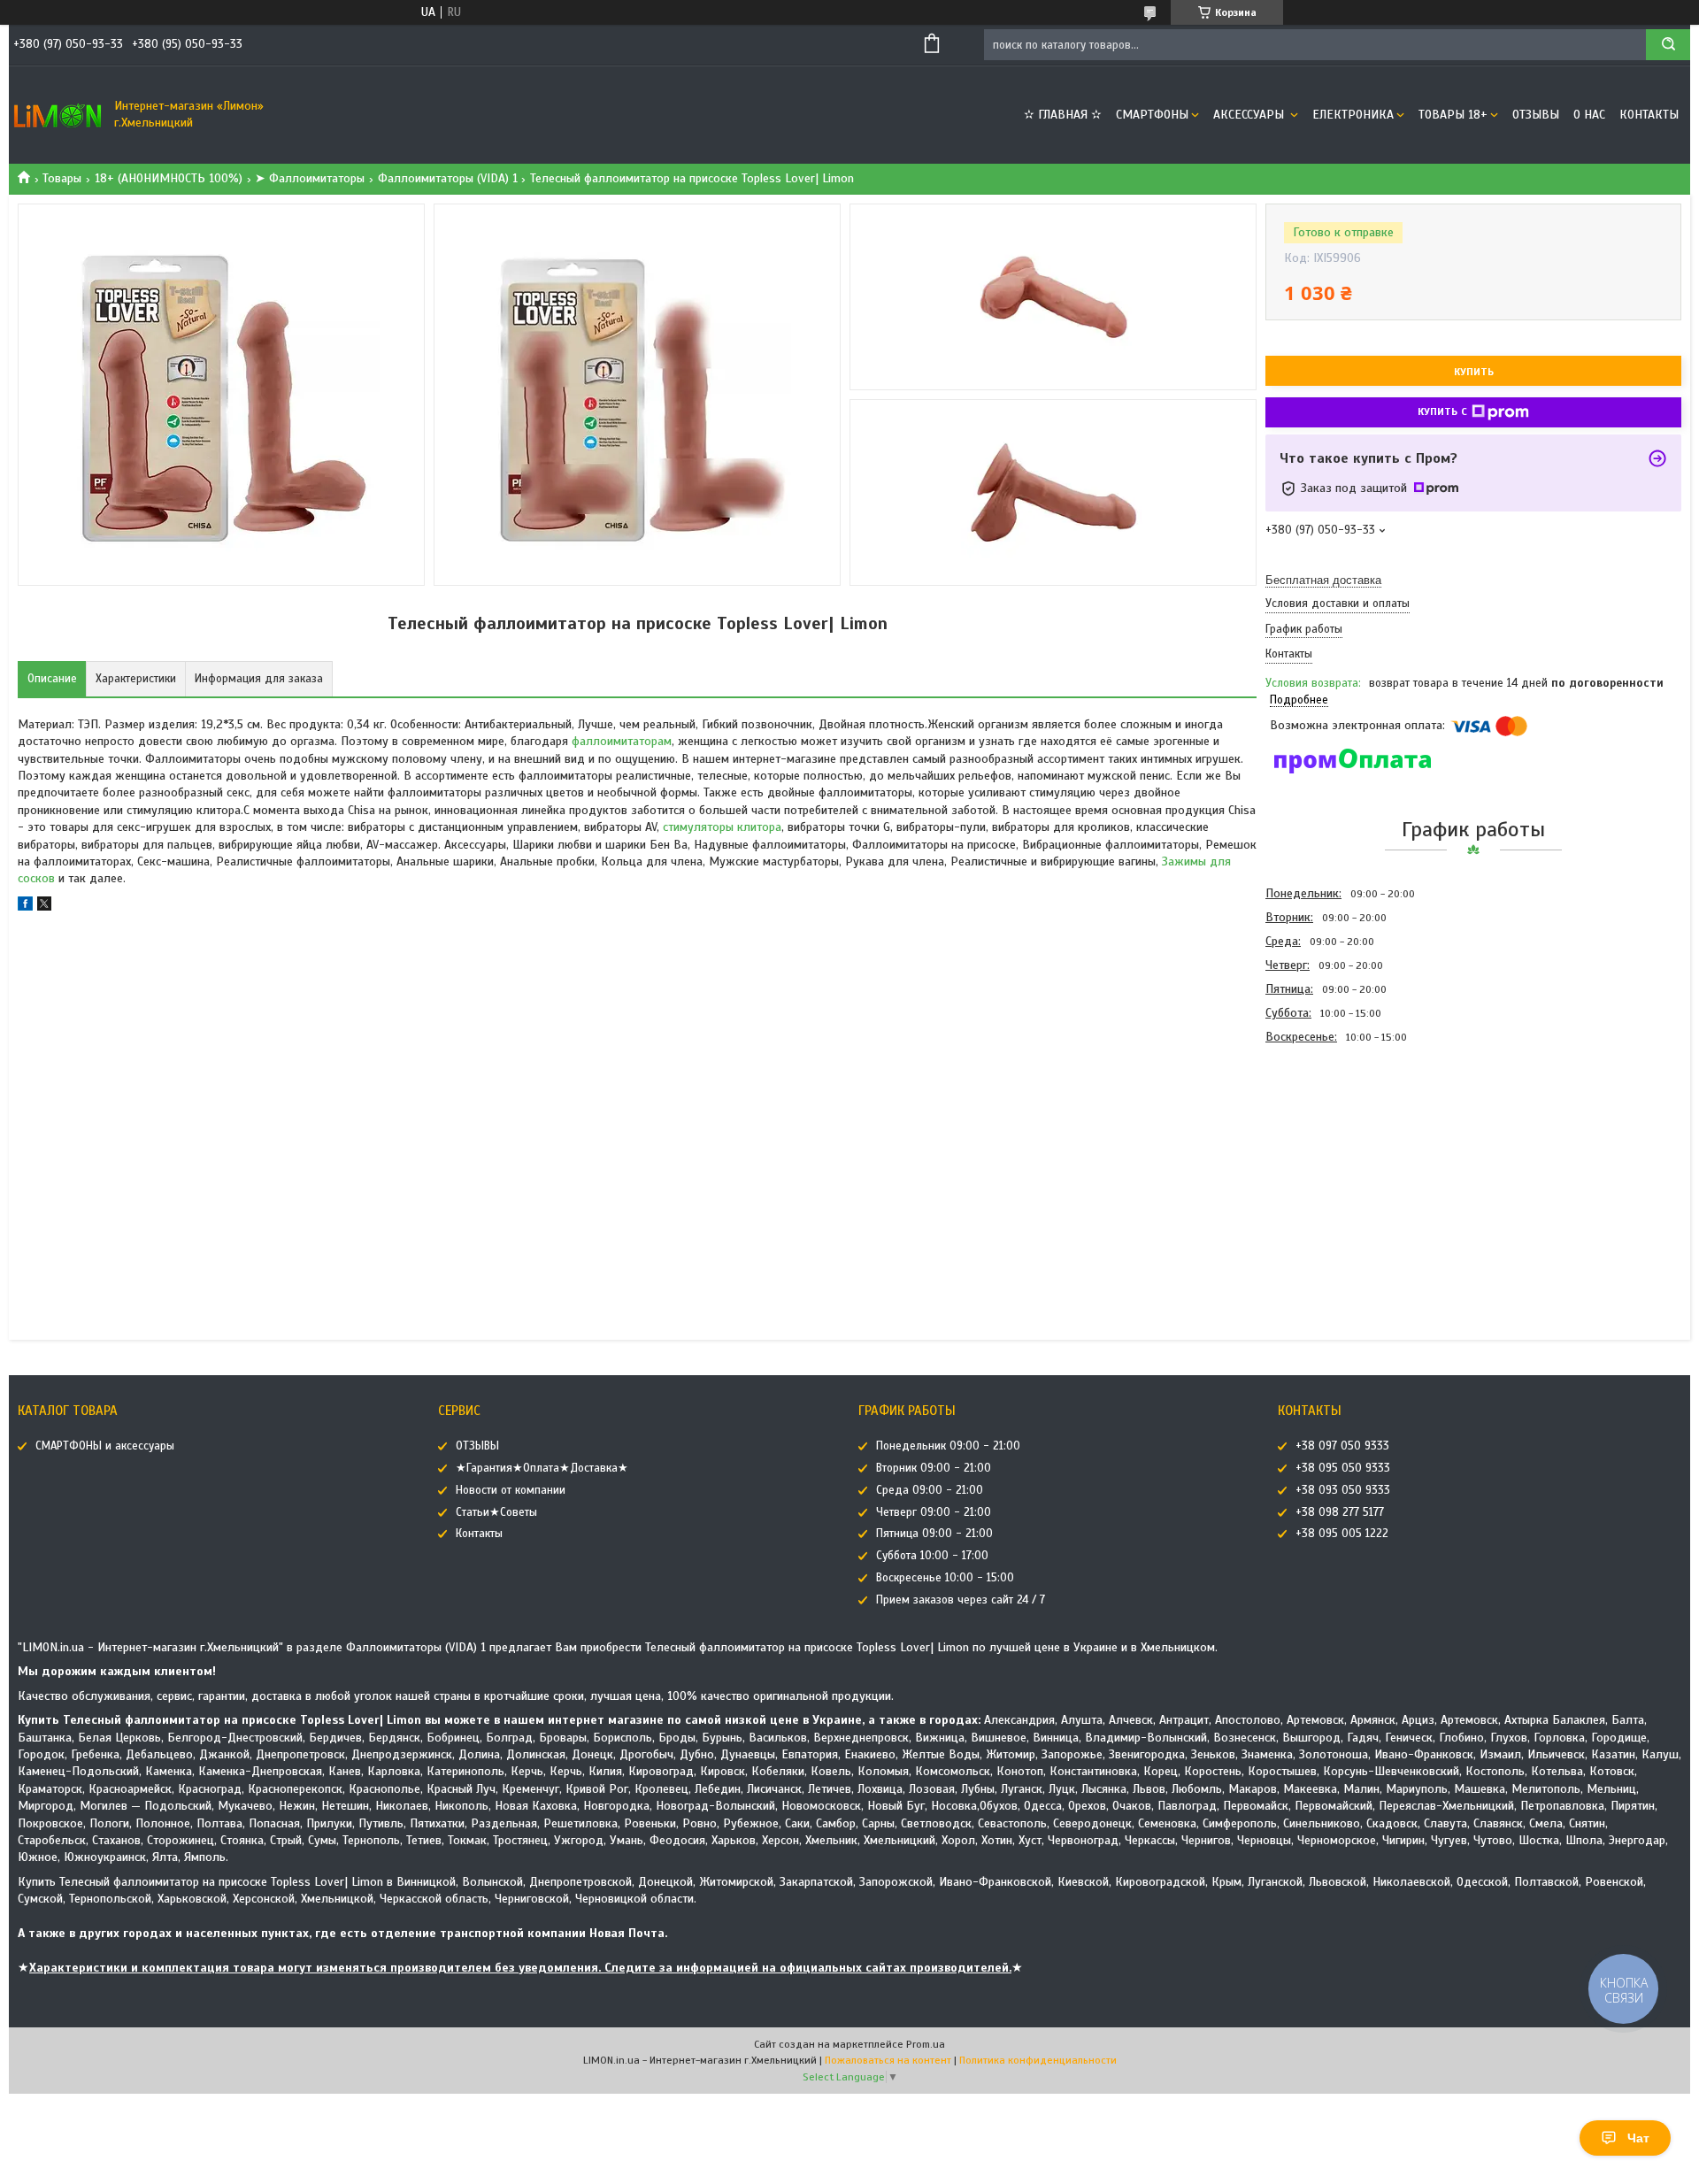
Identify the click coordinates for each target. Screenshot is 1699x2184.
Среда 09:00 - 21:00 (930, 1490)
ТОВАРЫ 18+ (1453, 115)
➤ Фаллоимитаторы (310, 178)
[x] (44, 907)
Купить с (1442, 411)
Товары (62, 178)
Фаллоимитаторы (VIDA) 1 (448, 178)
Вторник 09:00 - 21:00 (934, 1468)
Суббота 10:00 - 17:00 (932, 1556)
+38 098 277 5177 (1340, 1512)
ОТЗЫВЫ (1536, 115)
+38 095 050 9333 (1343, 1468)
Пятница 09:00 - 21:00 (934, 1534)
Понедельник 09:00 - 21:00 (948, 1446)
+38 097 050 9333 (1342, 1446)
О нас (1589, 115)
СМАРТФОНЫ (1152, 115)
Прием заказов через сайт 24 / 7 (961, 1600)
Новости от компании (511, 1490)
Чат (1638, 2138)
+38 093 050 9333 (1343, 1490)
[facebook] (25, 907)
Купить (1474, 372)
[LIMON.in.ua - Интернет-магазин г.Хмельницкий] (58, 115)
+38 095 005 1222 (1342, 1534)
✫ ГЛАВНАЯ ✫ (1063, 115)
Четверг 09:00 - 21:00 (934, 1512)
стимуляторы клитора (722, 827)
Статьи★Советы (496, 1512)
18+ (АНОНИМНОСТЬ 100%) (169, 178)
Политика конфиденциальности (1038, 2060)
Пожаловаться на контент (888, 2060)
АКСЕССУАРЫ (1250, 115)
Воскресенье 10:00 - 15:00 (945, 1578)
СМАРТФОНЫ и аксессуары (105, 1446)
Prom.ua (926, 2044)
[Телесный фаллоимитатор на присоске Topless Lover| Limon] (1328, 1144)
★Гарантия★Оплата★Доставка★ (542, 1468)
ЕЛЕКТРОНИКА (1353, 115)
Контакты (1649, 115)
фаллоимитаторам (622, 741)
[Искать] (1668, 45)
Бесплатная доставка (1323, 580)
